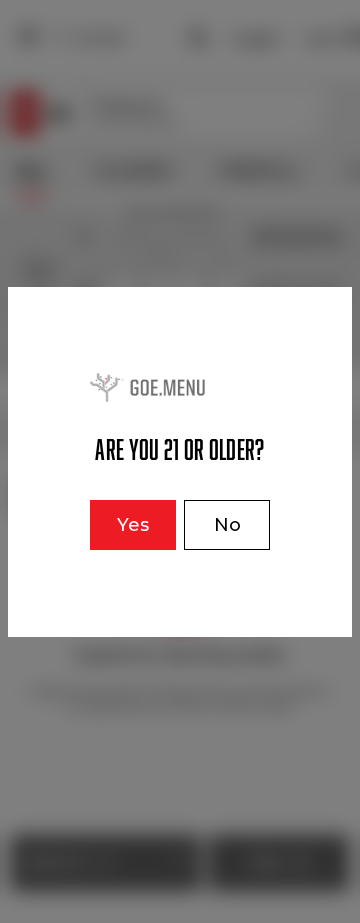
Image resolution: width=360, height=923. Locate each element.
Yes (133, 525)
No (227, 525)
